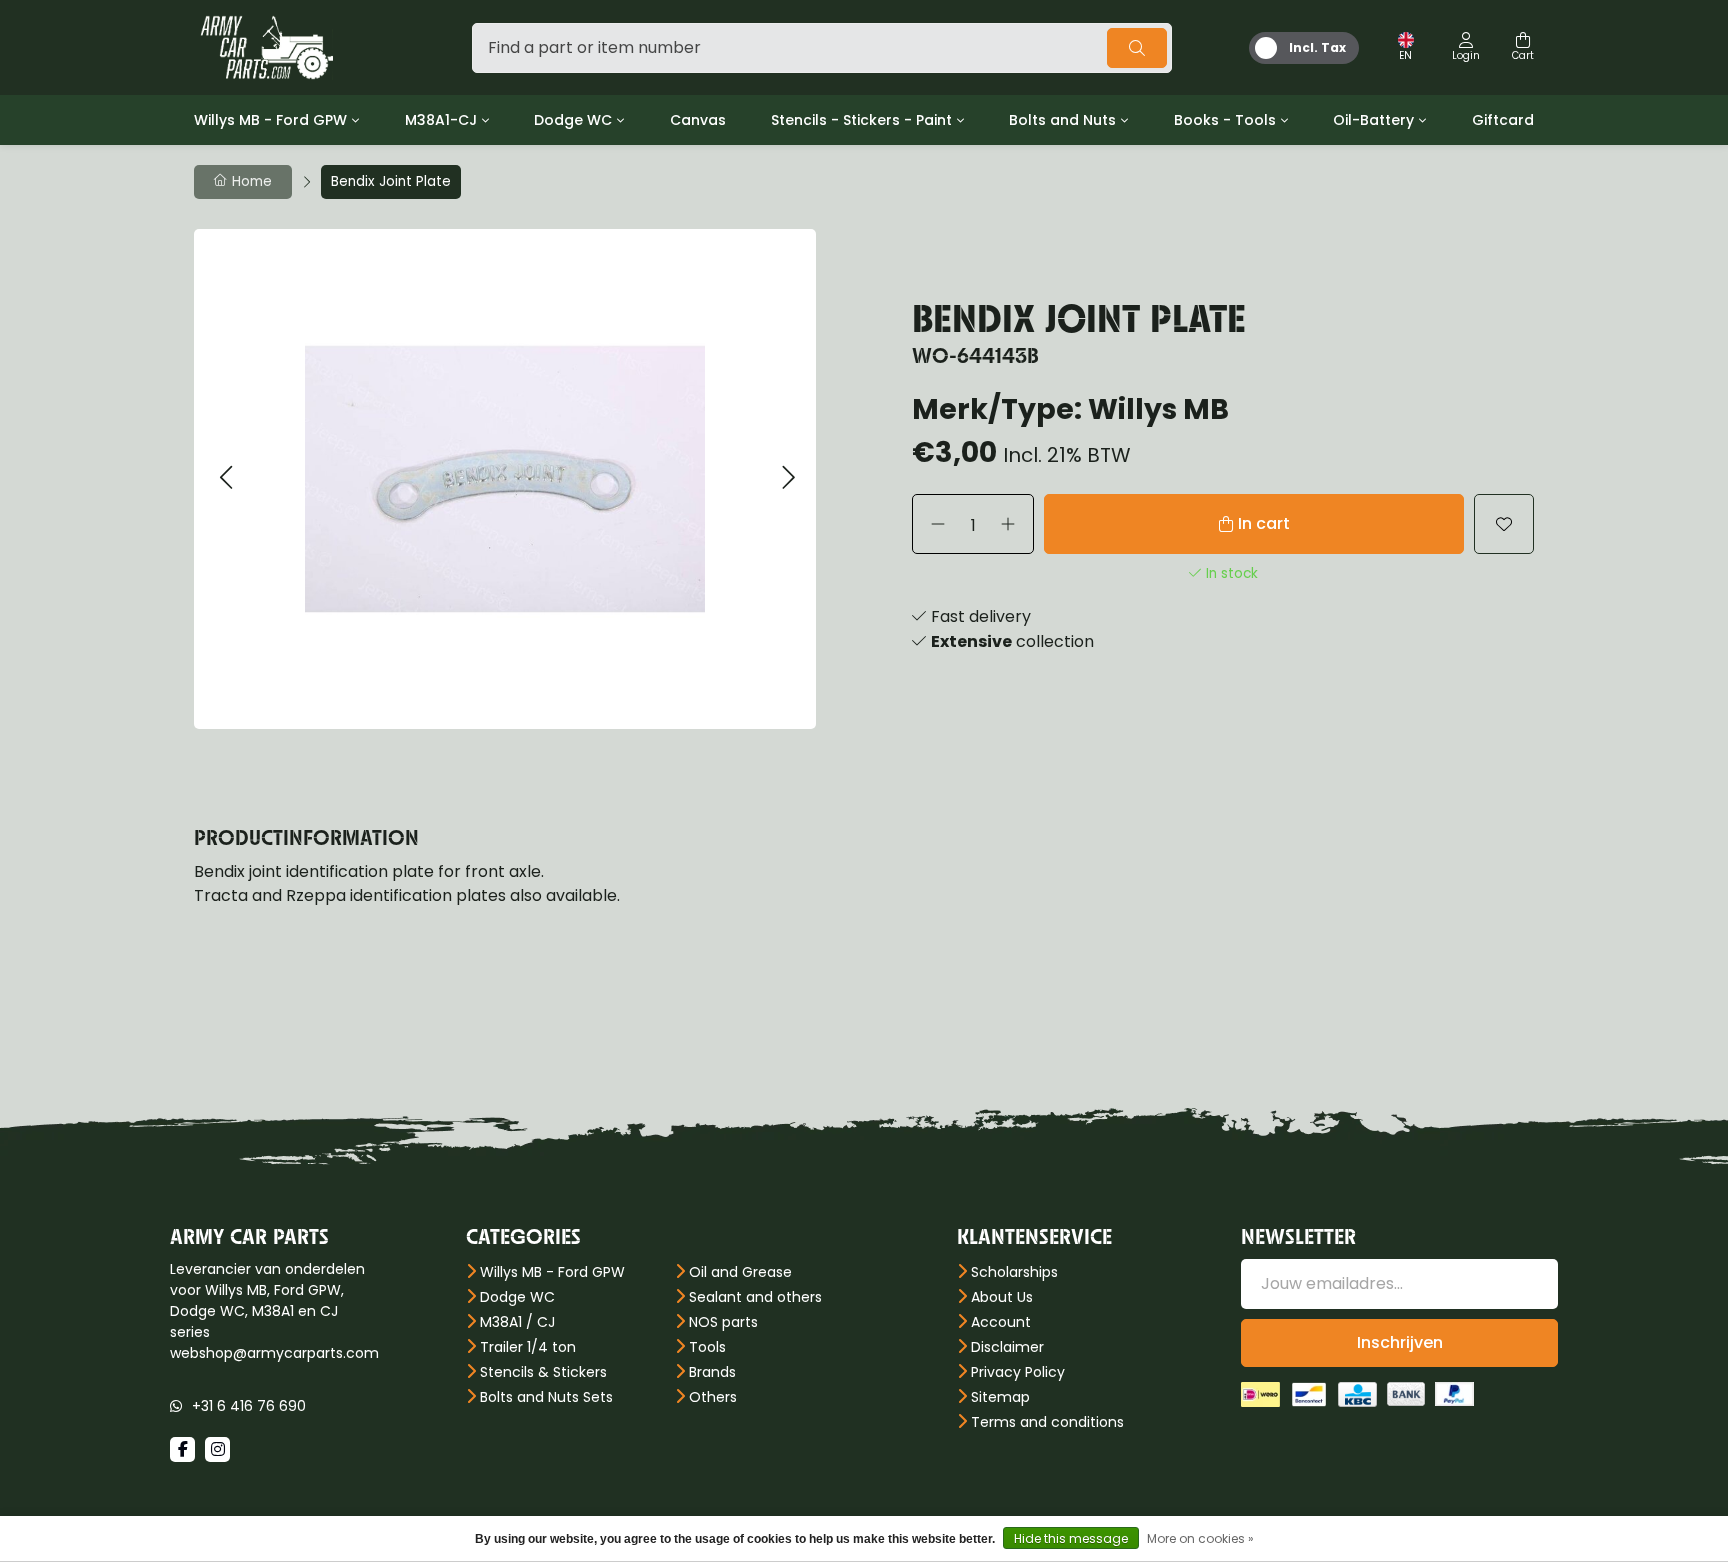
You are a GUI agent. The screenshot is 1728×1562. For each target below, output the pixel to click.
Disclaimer (1007, 1347)
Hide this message (1071, 1538)
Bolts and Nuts (1062, 120)
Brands (712, 1372)
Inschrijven (1400, 1342)
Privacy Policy (1018, 1372)
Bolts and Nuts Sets (546, 1397)
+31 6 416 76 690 (249, 1406)
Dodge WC (573, 120)
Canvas (698, 120)
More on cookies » (1200, 1538)
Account (1001, 1322)
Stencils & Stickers (543, 1372)
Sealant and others (755, 1297)
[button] (225, 478)
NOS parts (723, 1322)
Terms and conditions (1047, 1422)
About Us (1002, 1297)
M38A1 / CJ (517, 1322)
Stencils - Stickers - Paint (861, 120)
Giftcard (1503, 120)
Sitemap (1000, 1397)
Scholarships (1014, 1272)
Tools (707, 1347)
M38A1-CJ (441, 120)
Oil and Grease (740, 1272)
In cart (1264, 523)
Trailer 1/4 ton (528, 1347)
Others (713, 1397)
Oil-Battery (1373, 120)
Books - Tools (1225, 120)
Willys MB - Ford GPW (270, 120)
